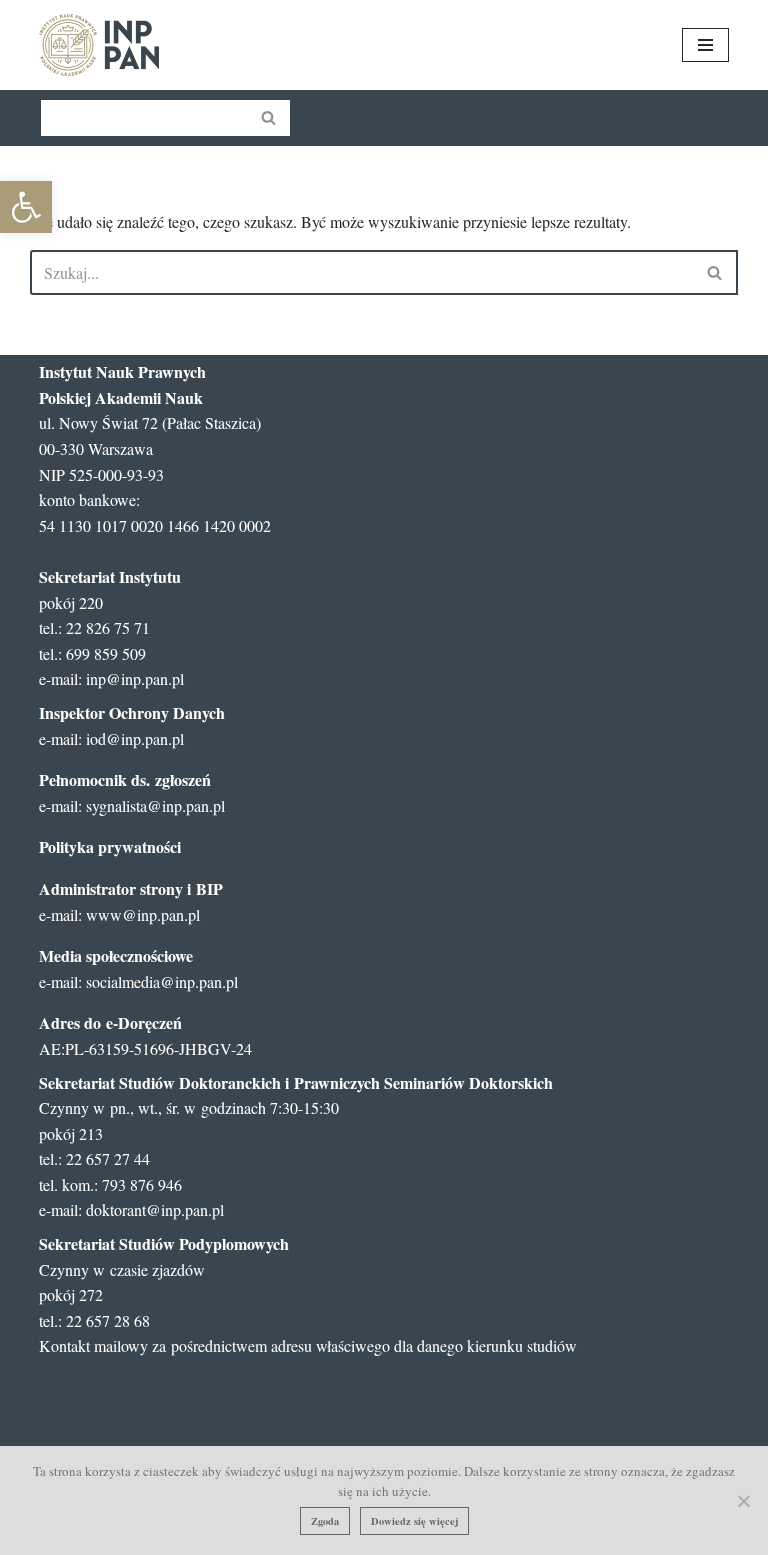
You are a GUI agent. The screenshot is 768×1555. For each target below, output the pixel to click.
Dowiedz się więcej (414, 1521)
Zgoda (325, 1521)
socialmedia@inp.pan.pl (162, 981)
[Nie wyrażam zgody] (743, 1501)
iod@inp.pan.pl (135, 738)
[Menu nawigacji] (705, 45)
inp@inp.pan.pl (135, 678)
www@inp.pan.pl (143, 914)
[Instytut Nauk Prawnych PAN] (99, 45)
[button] (26, 207)
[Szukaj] (269, 118)
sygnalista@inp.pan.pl (155, 805)
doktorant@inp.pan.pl (155, 1209)
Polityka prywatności (110, 846)
